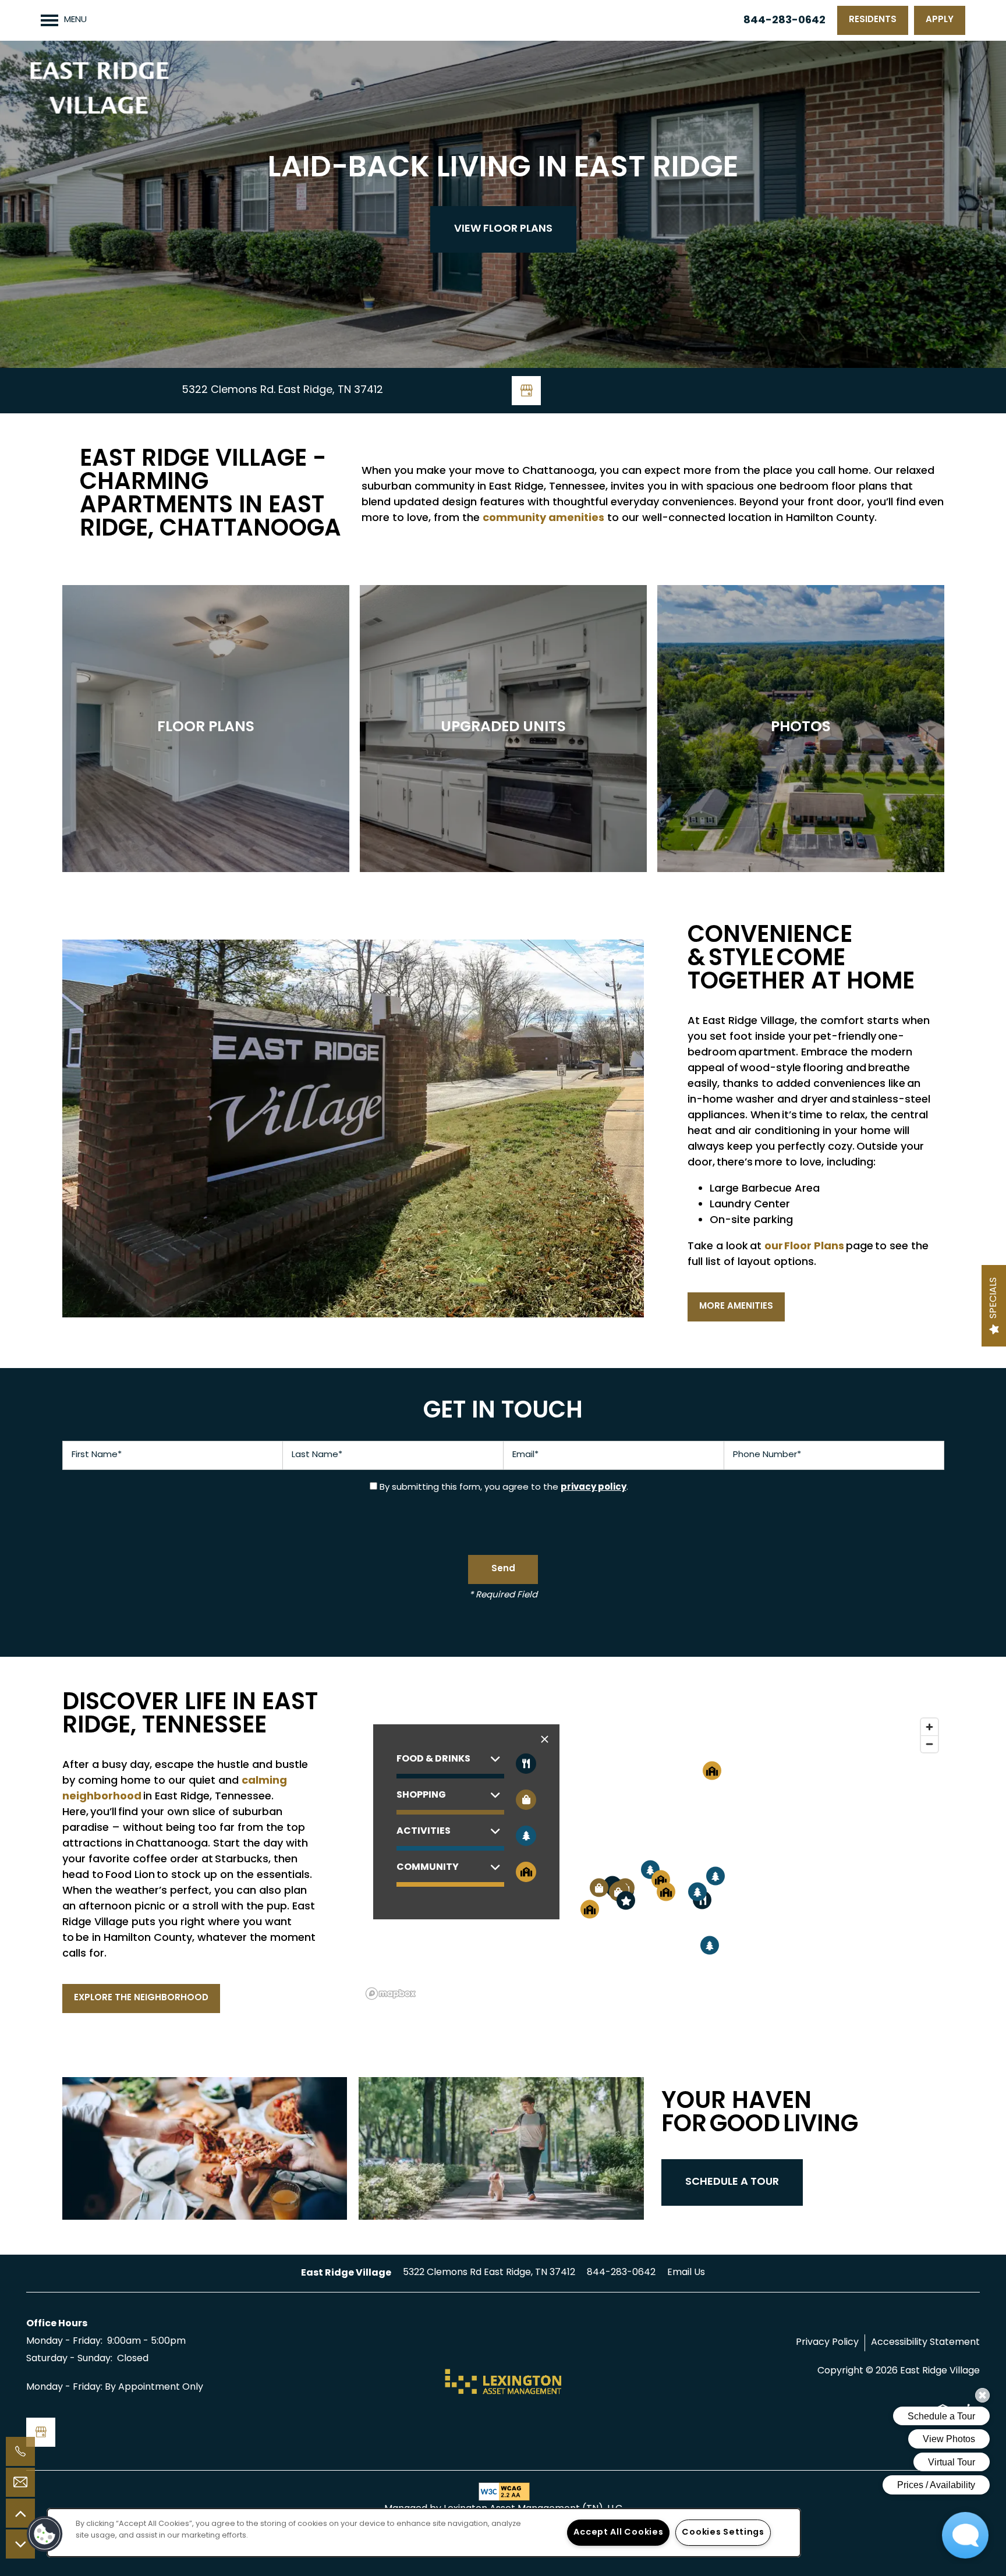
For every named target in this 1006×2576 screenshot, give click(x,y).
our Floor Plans (804, 1247)
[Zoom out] (929, 1744)
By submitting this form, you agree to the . (504, 1488)
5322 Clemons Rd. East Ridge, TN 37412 (282, 390)
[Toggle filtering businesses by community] (526, 1872)
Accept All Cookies (618, 2533)
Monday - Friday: (64, 2341)
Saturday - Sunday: (69, 2359)
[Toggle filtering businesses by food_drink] (526, 1764)
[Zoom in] (929, 1727)
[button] (873, 20)
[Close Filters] (545, 1740)
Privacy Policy (827, 2343)
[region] (653, 1858)
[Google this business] (526, 391)
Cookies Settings (723, 2533)
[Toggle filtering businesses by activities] (526, 1836)
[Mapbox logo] (391, 1994)
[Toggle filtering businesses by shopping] (526, 1800)
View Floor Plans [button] (503, 229)
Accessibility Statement (925, 2343)
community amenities (543, 518)
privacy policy (594, 1487)
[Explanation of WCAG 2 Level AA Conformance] (503, 2492)
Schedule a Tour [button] (732, 2182)
